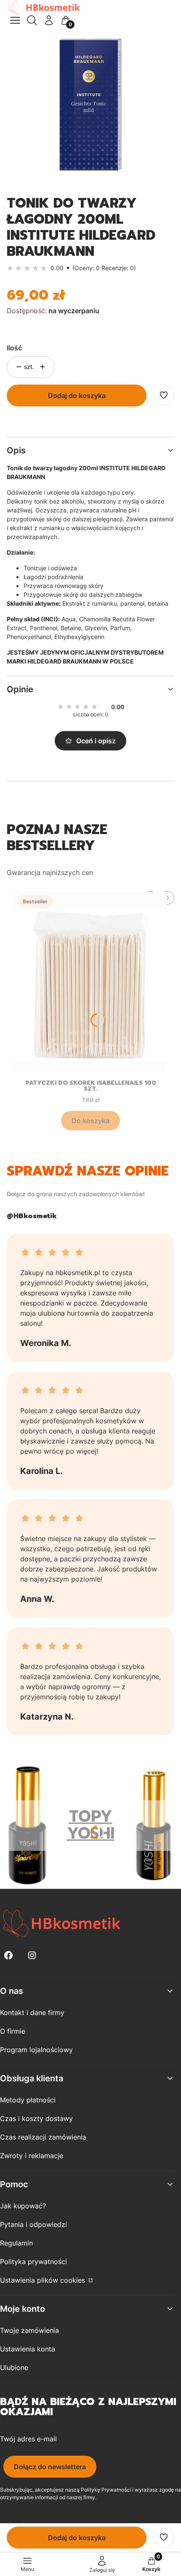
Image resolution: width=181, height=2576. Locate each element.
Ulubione (14, 2367)
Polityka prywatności (33, 2262)
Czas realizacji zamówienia (43, 2137)
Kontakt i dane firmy (32, 2013)
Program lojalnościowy (36, 2050)
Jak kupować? (23, 2206)
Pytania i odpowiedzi (33, 2224)
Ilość (14, 348)
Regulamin (16, 2243)
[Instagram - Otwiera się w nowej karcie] (32, 1955)
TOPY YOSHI (91, 1825)
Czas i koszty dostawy (36, 2118)
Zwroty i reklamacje (32, 2156)
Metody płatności (28, 2100)
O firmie (13, 2031)
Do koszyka (90, 1121)
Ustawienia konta (28, 2349)
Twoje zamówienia (29, 2330)
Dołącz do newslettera (50, 2467)
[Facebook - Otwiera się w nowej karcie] (8, 1955)
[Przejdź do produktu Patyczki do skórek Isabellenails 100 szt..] (90, 982)
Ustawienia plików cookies (44, 2280)
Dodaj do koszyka (77, 395)
